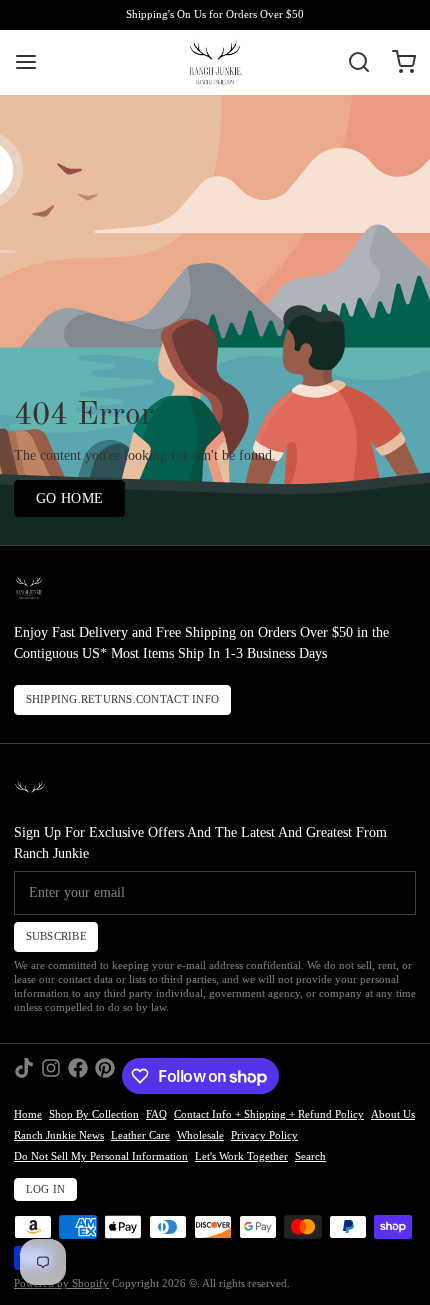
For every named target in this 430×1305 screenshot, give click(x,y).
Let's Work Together (241, 1156)
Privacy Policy (264, 1135)
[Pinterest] (105, 1076)
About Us (393, 1114)
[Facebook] (78, 1076)
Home (28, 1114)
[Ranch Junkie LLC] (215, 62)
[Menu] (33, 62)
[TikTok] (24, 1076)
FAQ (156, 1114)
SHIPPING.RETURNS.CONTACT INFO (123, 699)
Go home (69, 498)
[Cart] (397, 62)
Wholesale (200, 1135)
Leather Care (140, 1135)
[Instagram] (51, 1076)
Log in (46, 1189)
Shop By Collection (94, 1114)
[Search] (352, 62)
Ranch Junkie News (59, 1135)
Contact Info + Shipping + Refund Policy (269, 1114)
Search (310, 1156)
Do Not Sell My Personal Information (101, 1156)
